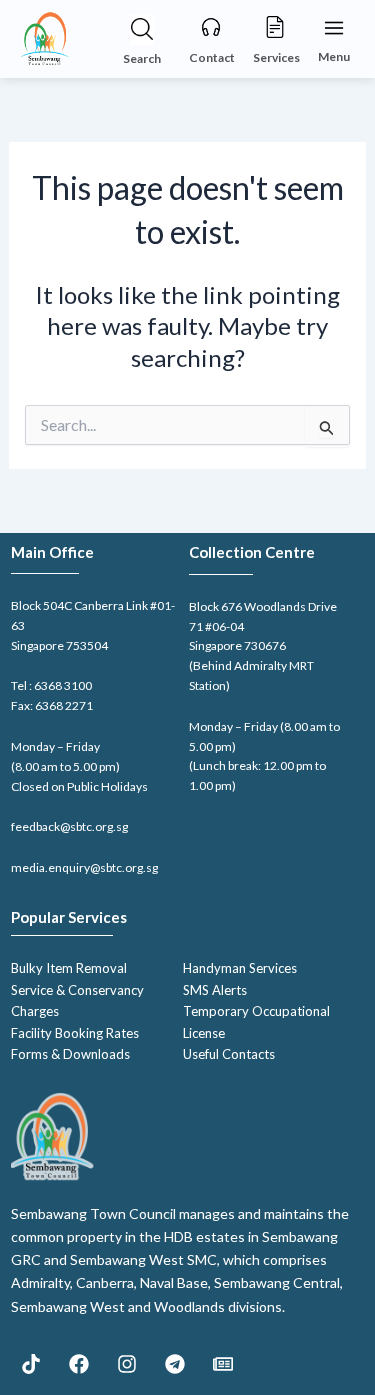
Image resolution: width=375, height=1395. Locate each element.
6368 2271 (64, 705)
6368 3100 (63, 685)
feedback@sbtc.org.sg (69, 826)
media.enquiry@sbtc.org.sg (84, 867)
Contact (212, 57)
